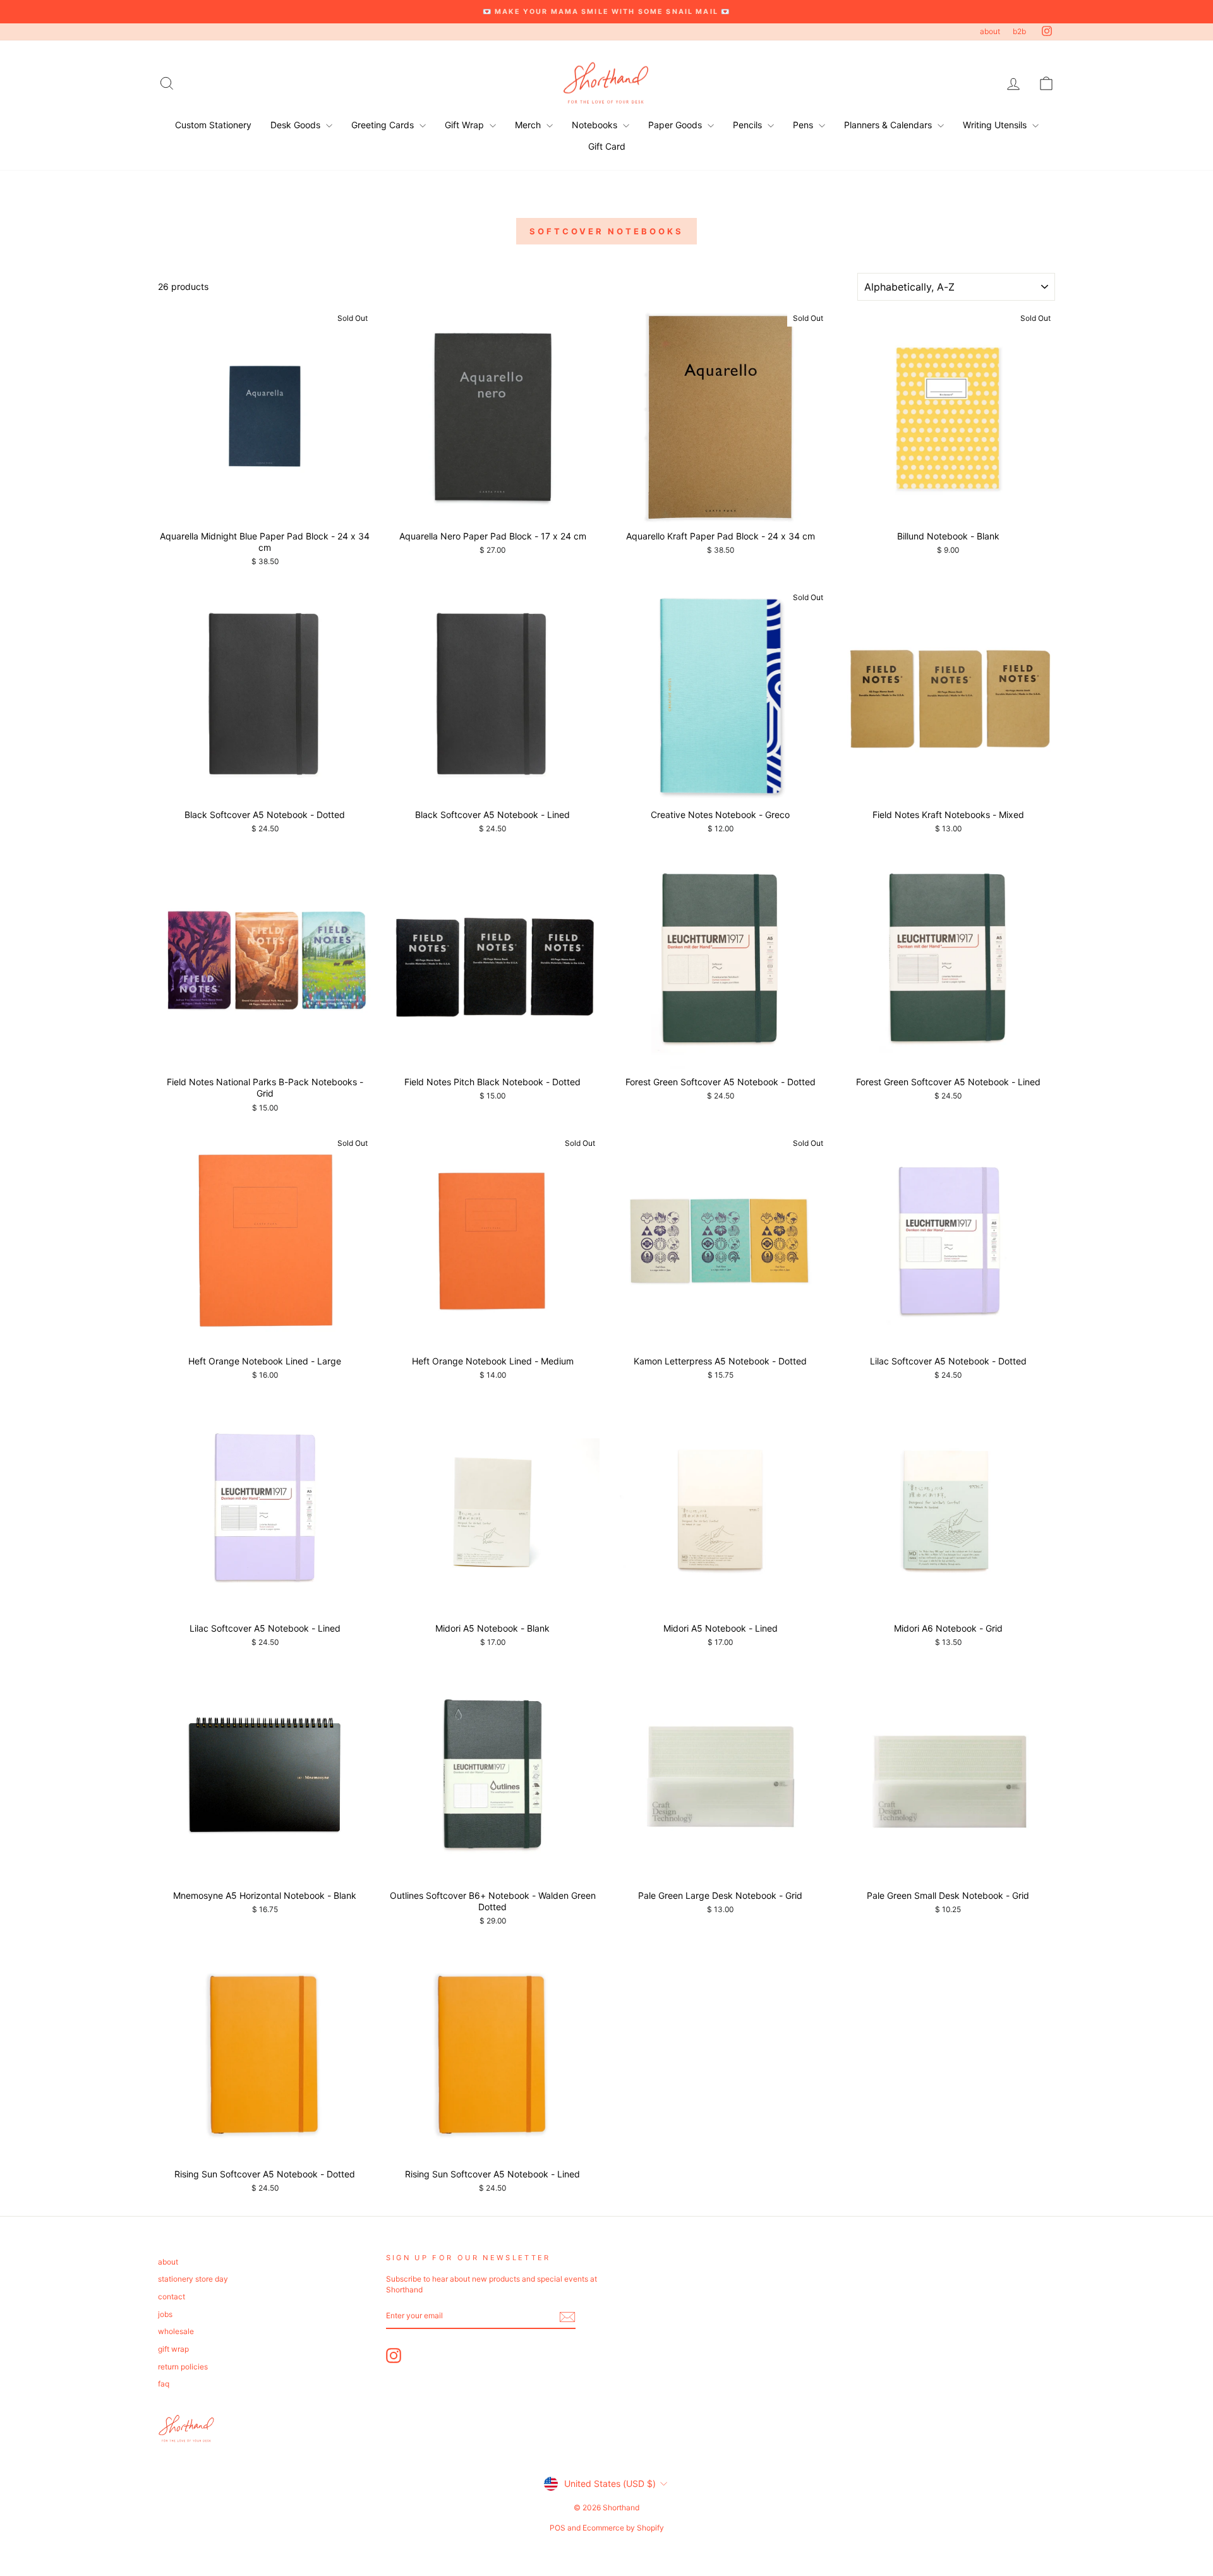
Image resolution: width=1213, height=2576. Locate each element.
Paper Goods (676, 125)
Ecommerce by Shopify (623, 2528)
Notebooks (596, 125)
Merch (529, 125)
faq (164, 2384)
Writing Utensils (996, 125)
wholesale (176, 2331)
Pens (804, 125)
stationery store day (193, 2279)
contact (172, 2296)
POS (558, 2528)
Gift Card (607, 146)
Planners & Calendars (889, 125)
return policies (183, 2367)
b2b (1019, 31)
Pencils (749, 125)
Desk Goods (297, 125)
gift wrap (173, 2349)
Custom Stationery (213, 125)
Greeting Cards (384, 125)
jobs (165, 2314)
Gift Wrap (466, 125)
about (990, 31)
